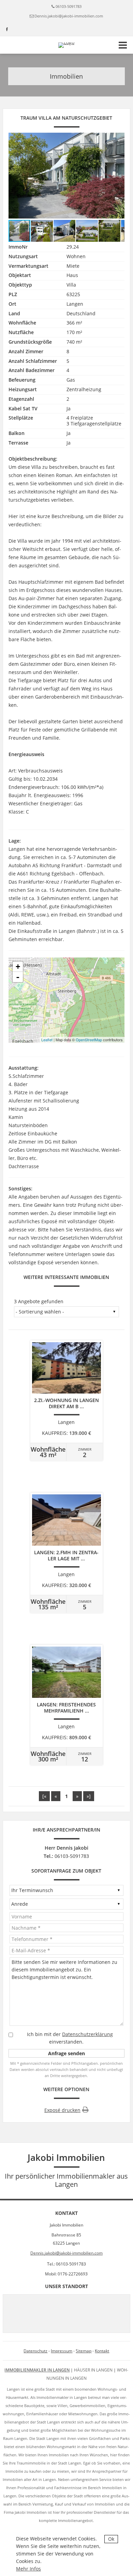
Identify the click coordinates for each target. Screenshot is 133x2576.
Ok (111, 2539)
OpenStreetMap (89, 1040)
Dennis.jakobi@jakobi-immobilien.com (69, 16)
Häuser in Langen (93, 2370)
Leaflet (47, 1040)
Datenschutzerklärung (87, 2034)
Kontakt (102, 2351)
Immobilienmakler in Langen (37, 2370)
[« (44, 1796)
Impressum (62, 2351)
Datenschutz (35, 2351)
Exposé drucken (62, 2110)
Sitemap (84, 2351)
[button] (118, 175)
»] (89, 1796)
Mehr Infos (28, 2569)
